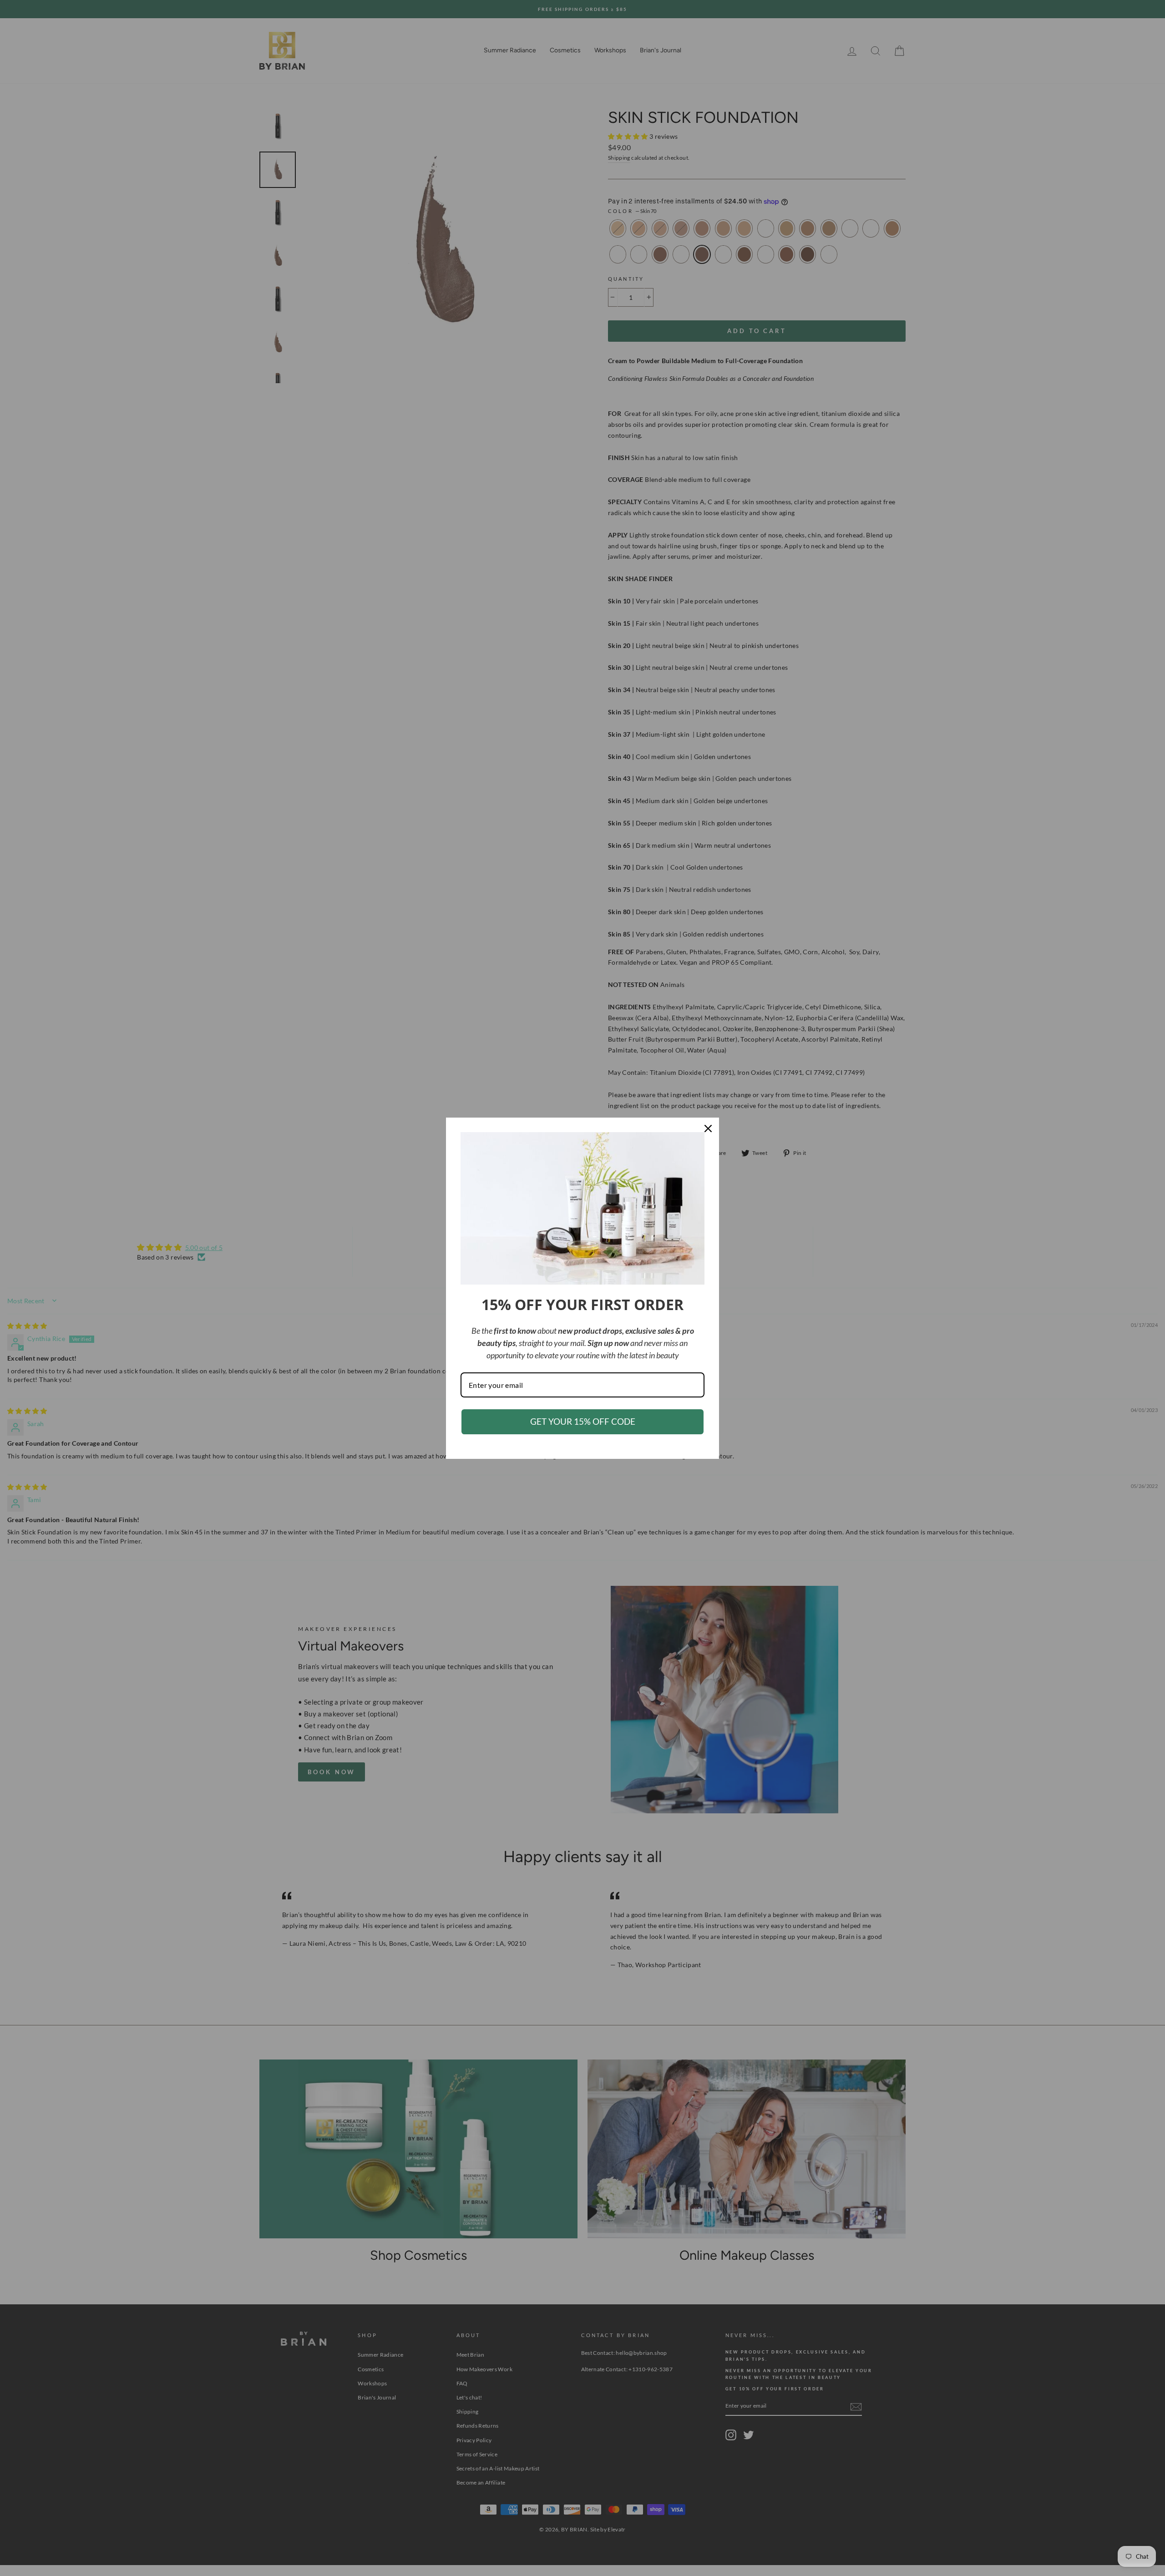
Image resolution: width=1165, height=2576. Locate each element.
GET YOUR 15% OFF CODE (583, 1421)
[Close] (708, 1129)
